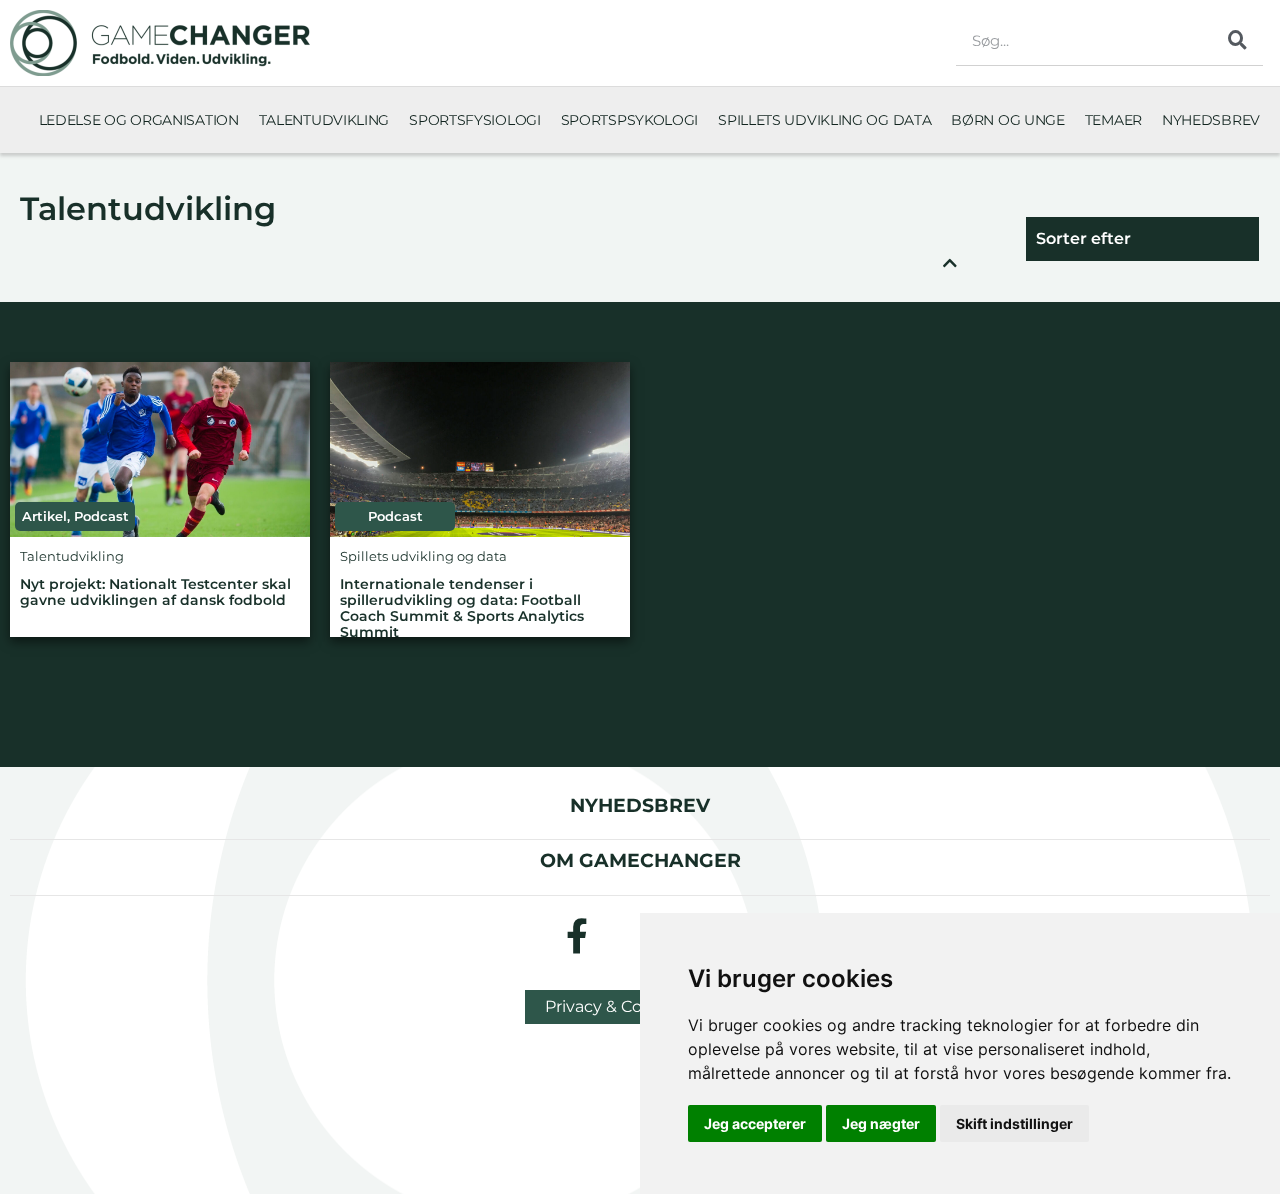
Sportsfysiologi (475, 120)
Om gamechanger (640, 860)
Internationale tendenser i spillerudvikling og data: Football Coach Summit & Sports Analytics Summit (462, 608)
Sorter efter (1083, 238)
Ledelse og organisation (139, 120)
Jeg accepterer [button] (755, 1123)
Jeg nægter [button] (881, 1123)
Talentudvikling (324, 120)
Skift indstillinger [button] (1014, 1123)
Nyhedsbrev (1211, 120)
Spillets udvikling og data (824, 120)
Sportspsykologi (630, 120)
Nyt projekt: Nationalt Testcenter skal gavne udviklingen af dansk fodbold (155, 592)
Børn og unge (1007, 120)
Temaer (1113, 120)
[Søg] (1238, 40)
